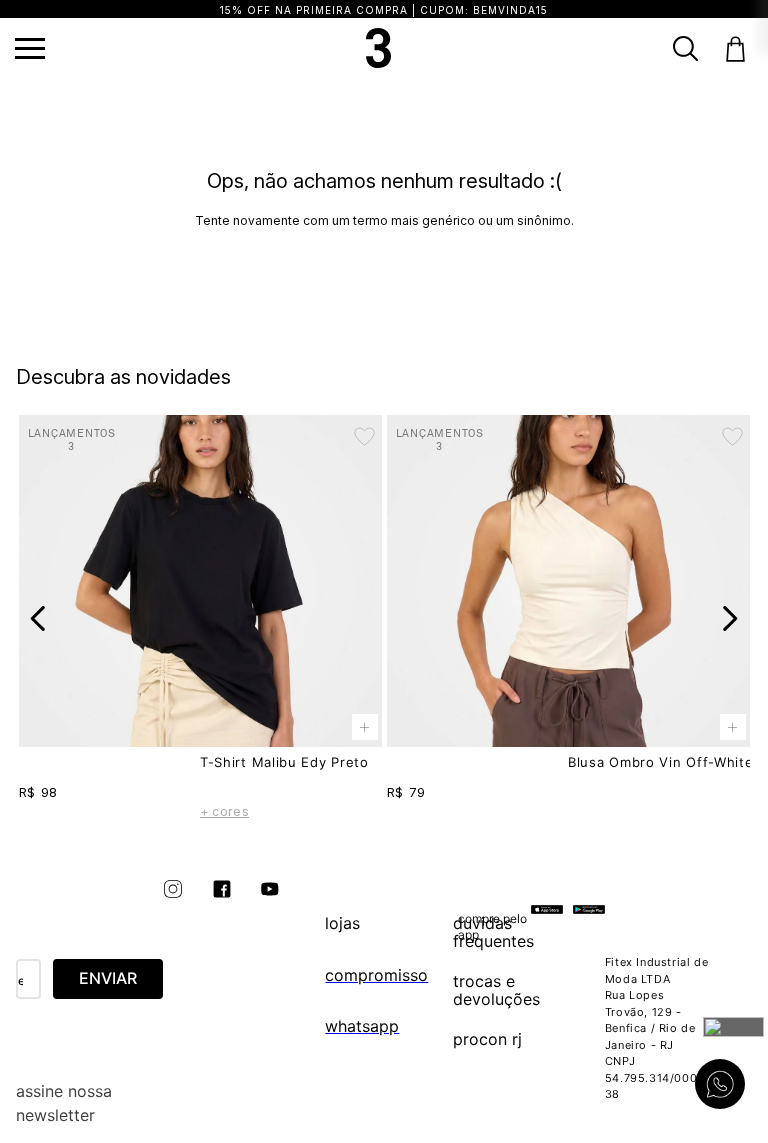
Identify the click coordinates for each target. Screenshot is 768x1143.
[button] (30, 48)
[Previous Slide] (38, 618)
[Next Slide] (729, 618)
